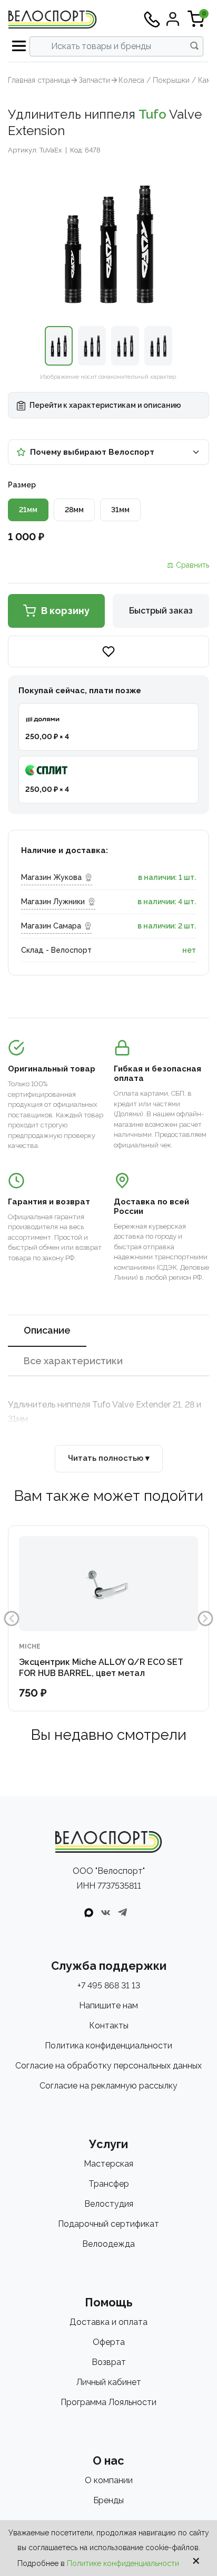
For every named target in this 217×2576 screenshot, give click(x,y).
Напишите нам (108, 2005)
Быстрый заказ (161, 611)
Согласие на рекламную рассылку (108, 2086)
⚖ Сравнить (188, 565)
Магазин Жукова (51, 877)
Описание (47, 1330)
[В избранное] (108, 652)
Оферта (109, 2342)
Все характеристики (73, 1361)
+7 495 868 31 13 (109, 1985)
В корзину (65, 611)
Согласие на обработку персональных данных (108, 2066)
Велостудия (109, 2204)
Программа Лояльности (108, 2402)
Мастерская (108, 2164)
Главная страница (39, 80)
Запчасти (94, 80)
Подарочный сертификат (108, 2224)
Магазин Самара (51, 926)
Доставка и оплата (108, 2322)
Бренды (108, 2500)
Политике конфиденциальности (123, 2563)
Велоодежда (108, 2244)
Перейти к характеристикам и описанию (105, 405)
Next (205, 1619)
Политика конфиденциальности (108, 2046)
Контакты (109, 2026)
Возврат (109, 2362)
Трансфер (109, 2184)
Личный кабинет (109, 2382)
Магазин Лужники (53, 902)
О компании (109, 2480)
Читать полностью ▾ (109, 1458)
